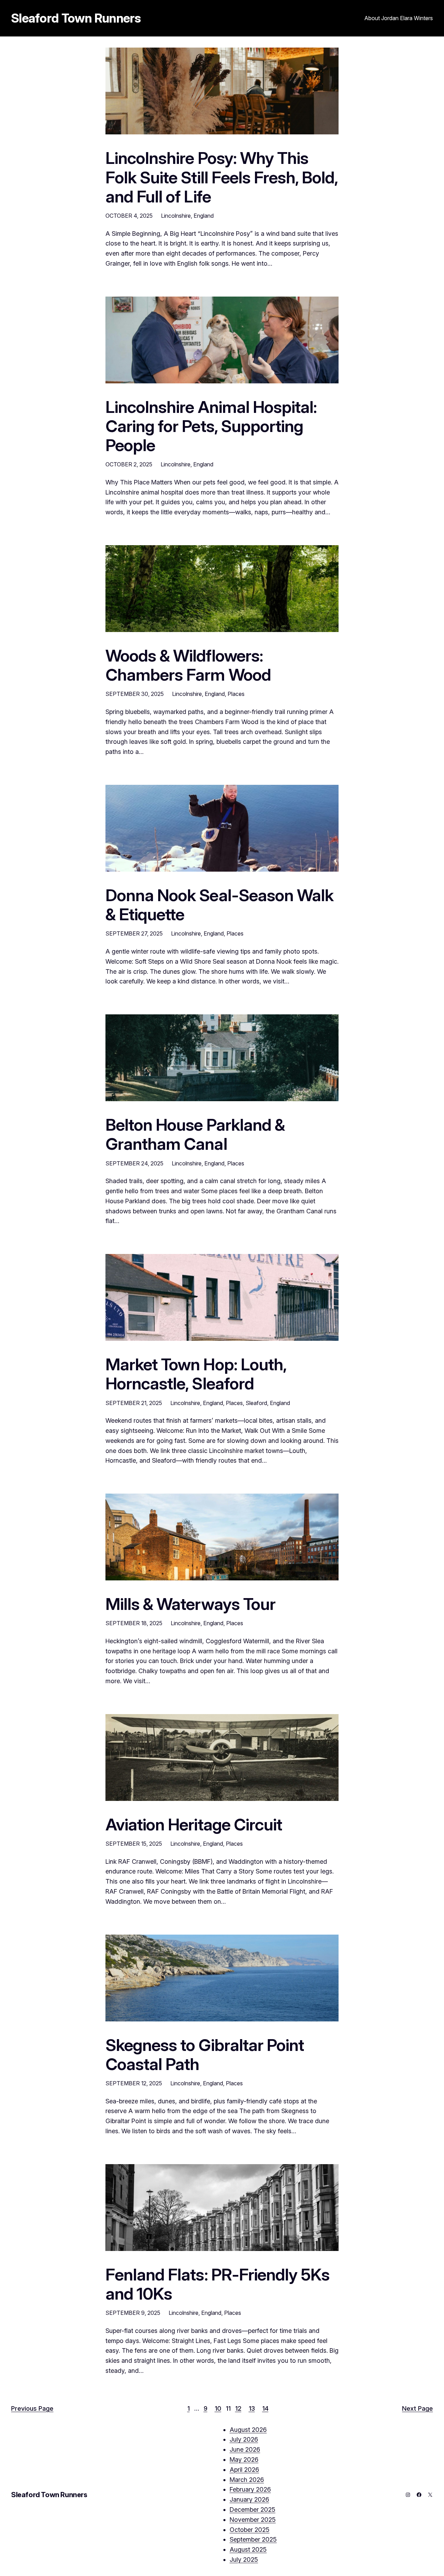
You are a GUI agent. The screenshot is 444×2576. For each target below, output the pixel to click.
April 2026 (244, 2470)
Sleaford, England (268, 1403)
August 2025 (248, 2549)
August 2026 (248, 2430)
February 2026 (250, 2489)
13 (252, 2408)
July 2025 (244, 2560)
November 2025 (253, 2520)
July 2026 (244, 2439)
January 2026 (249, 2499)
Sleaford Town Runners (76, 18)
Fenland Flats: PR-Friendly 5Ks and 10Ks (217, 2284)
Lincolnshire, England (187, 216)
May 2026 (244, 2459)
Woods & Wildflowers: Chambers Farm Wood (188, 665)
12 (238, 2408)
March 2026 (247, 2480)
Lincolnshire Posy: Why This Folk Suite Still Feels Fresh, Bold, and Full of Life (221, 177)
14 (265, 2408)
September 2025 (253, 2539)
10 (218, 2408)
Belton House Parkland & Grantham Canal (195, 1134)
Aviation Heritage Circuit (194, 1824)
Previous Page (32, 2408)
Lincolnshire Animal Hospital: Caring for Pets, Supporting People (211, 426)
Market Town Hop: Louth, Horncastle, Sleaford (196, 1374)
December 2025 (253, 2509)
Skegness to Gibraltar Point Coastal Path (205, 2054)
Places (236, 694)
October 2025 (250, 2530)
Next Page (417, 2408)
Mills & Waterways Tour (190, 1604)
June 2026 (245, 2449)
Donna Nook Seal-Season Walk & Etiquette (219, 905)
